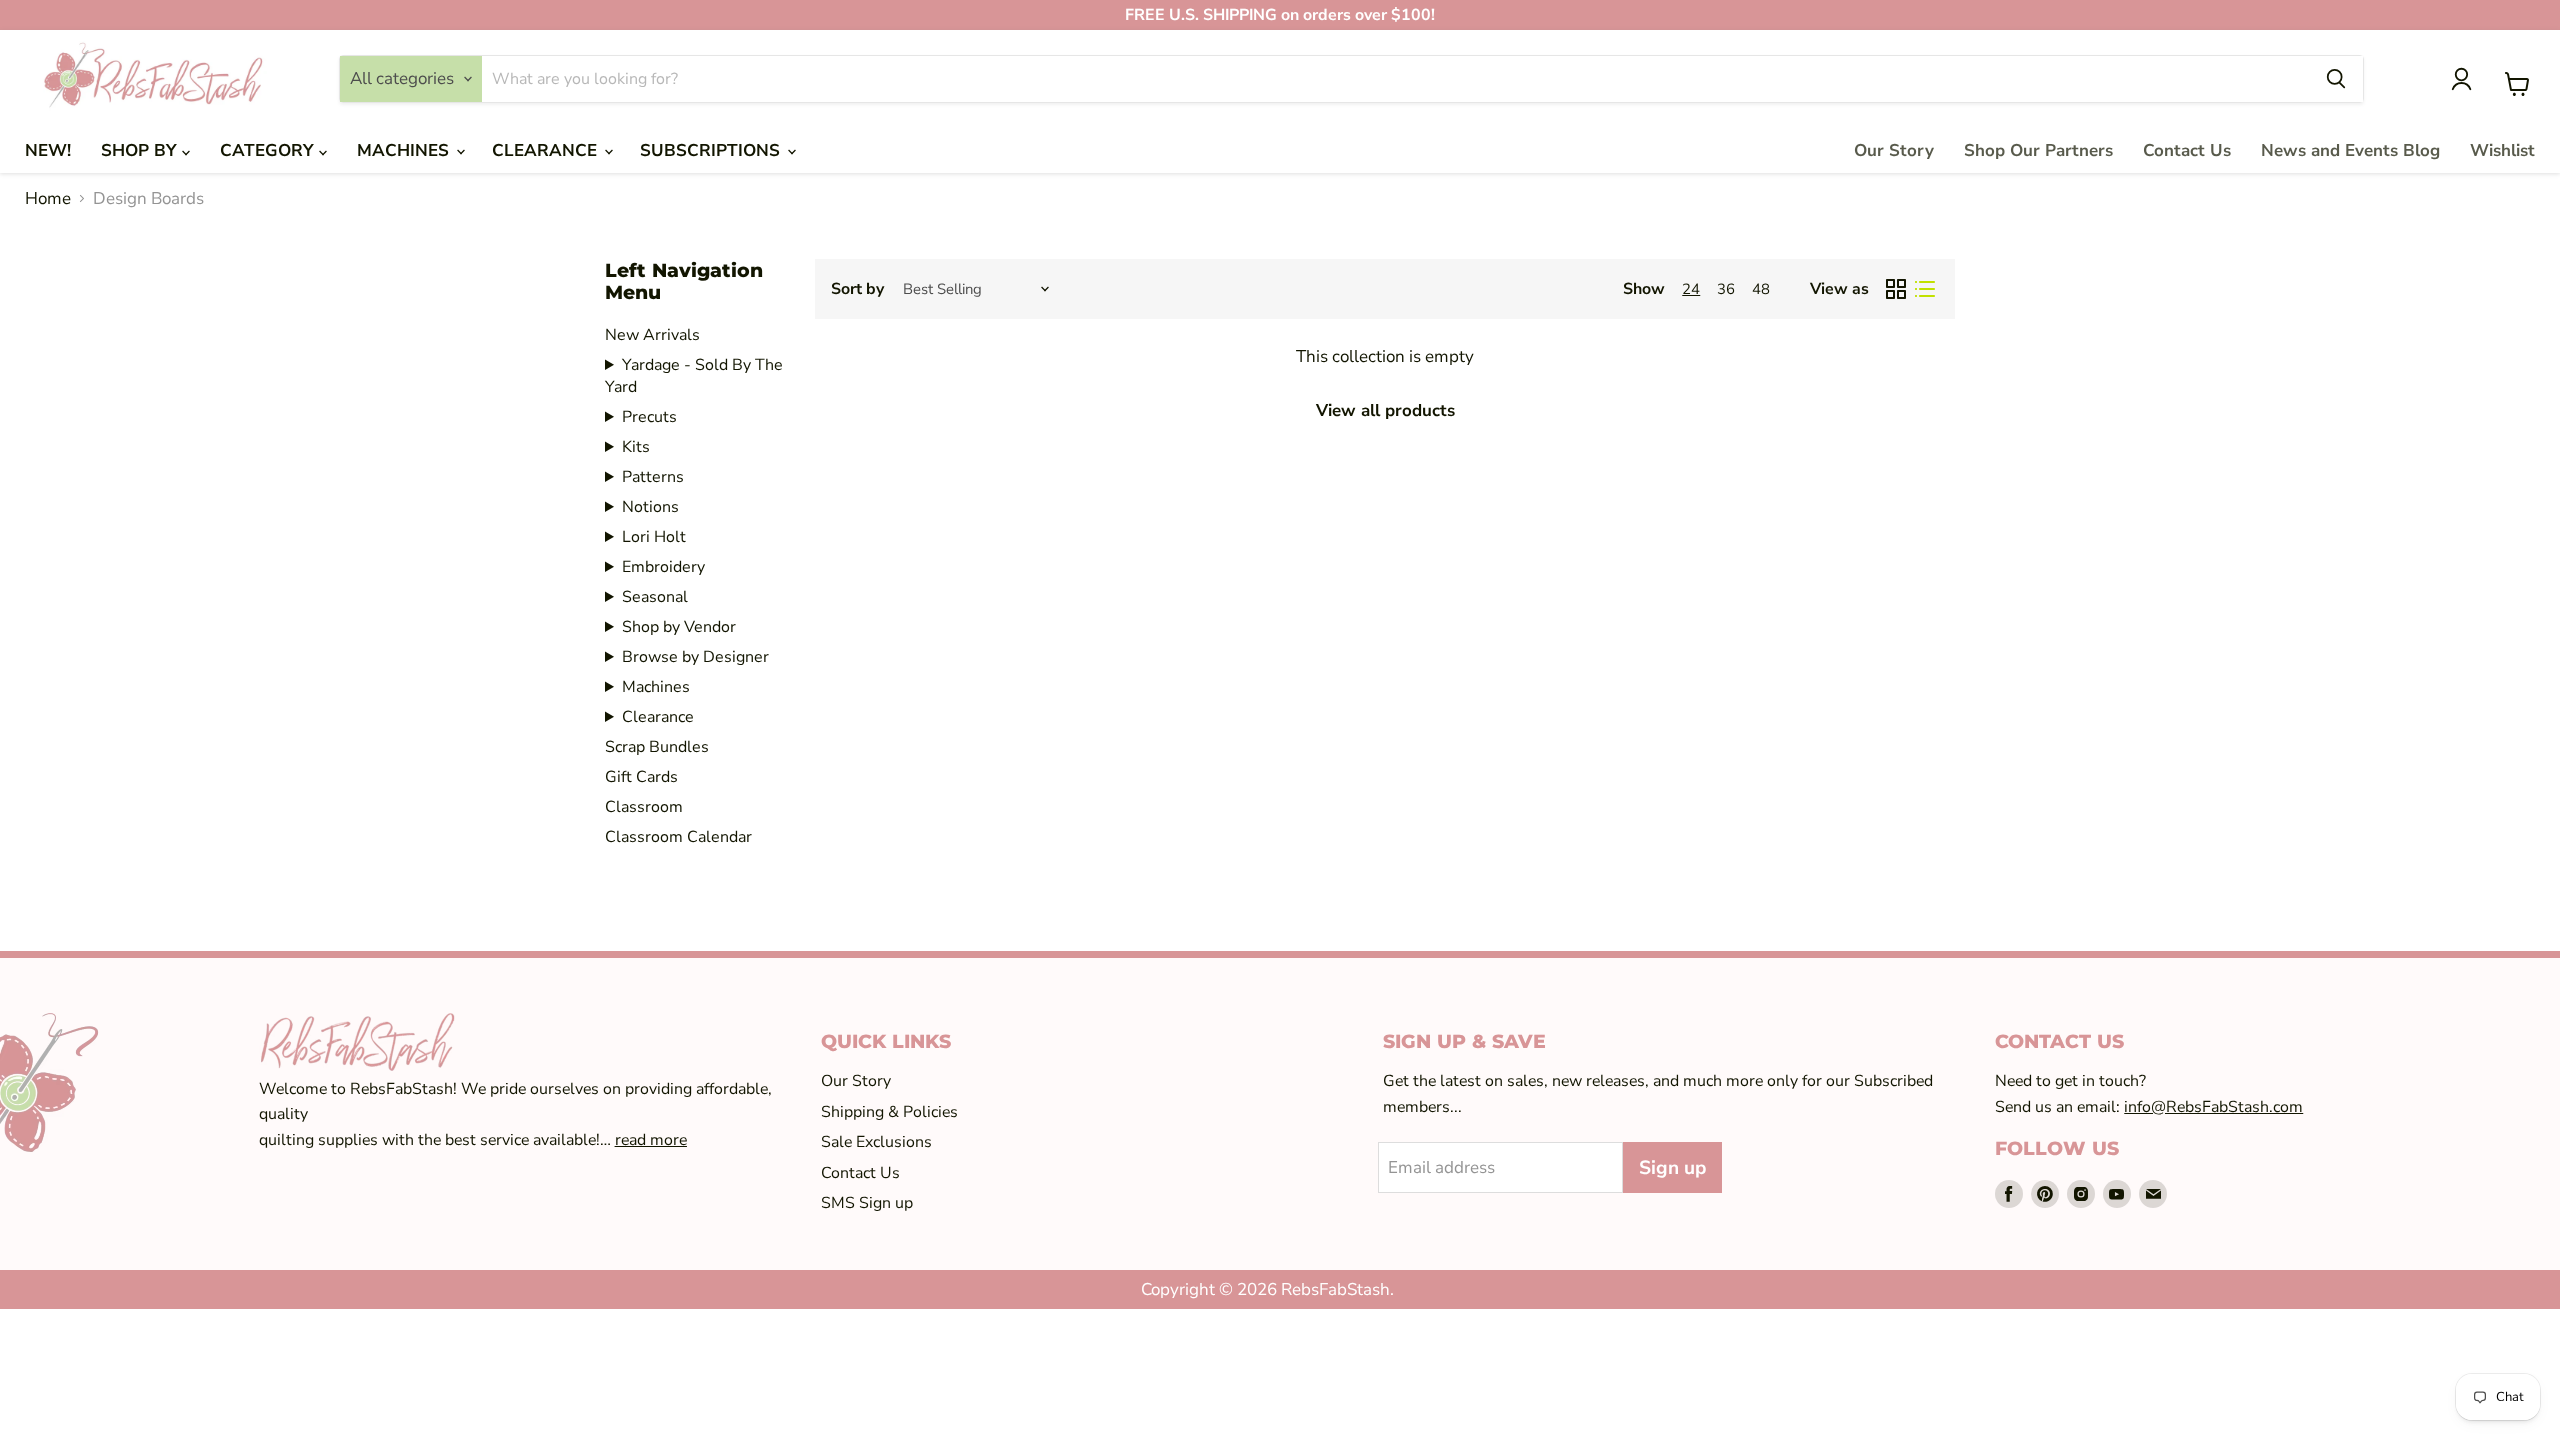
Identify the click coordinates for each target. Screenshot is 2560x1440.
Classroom (644, 807)
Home (48, 199)
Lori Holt (654, 537)
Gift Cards (641, 777)
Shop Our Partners (2038, 150)
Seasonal (655, 597)
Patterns (653, 477)
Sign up (1672, 1168)
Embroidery (663, 567)
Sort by (857, 289)
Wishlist (2502, 150)
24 (1691, 289)
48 (1761, 289)
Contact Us (2187, 150)
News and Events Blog (2350, 150)
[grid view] (1896, 289)
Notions (650, 507)
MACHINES (405, 150)
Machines (656, 687)
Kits (636, 447)
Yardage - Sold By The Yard (694, 376)
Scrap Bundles (657, 747)
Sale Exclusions (876, 1142)
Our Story (1894, 150)
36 (1726, 289)
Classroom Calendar (678, 837)
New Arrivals (652, 335)
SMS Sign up (867, 1203)
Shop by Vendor (679, 627)
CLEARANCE (547, 150)
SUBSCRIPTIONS (712, 150)
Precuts (649, 417)
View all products (1385, 410)
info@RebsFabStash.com (2213, 1107)
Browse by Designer (695, 657)
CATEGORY (269, 150)
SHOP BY (141, 150)
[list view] (1925, 289)
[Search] (2336, 79)
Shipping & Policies (889, 1112)
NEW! (48, 150)
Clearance (658, 717)
